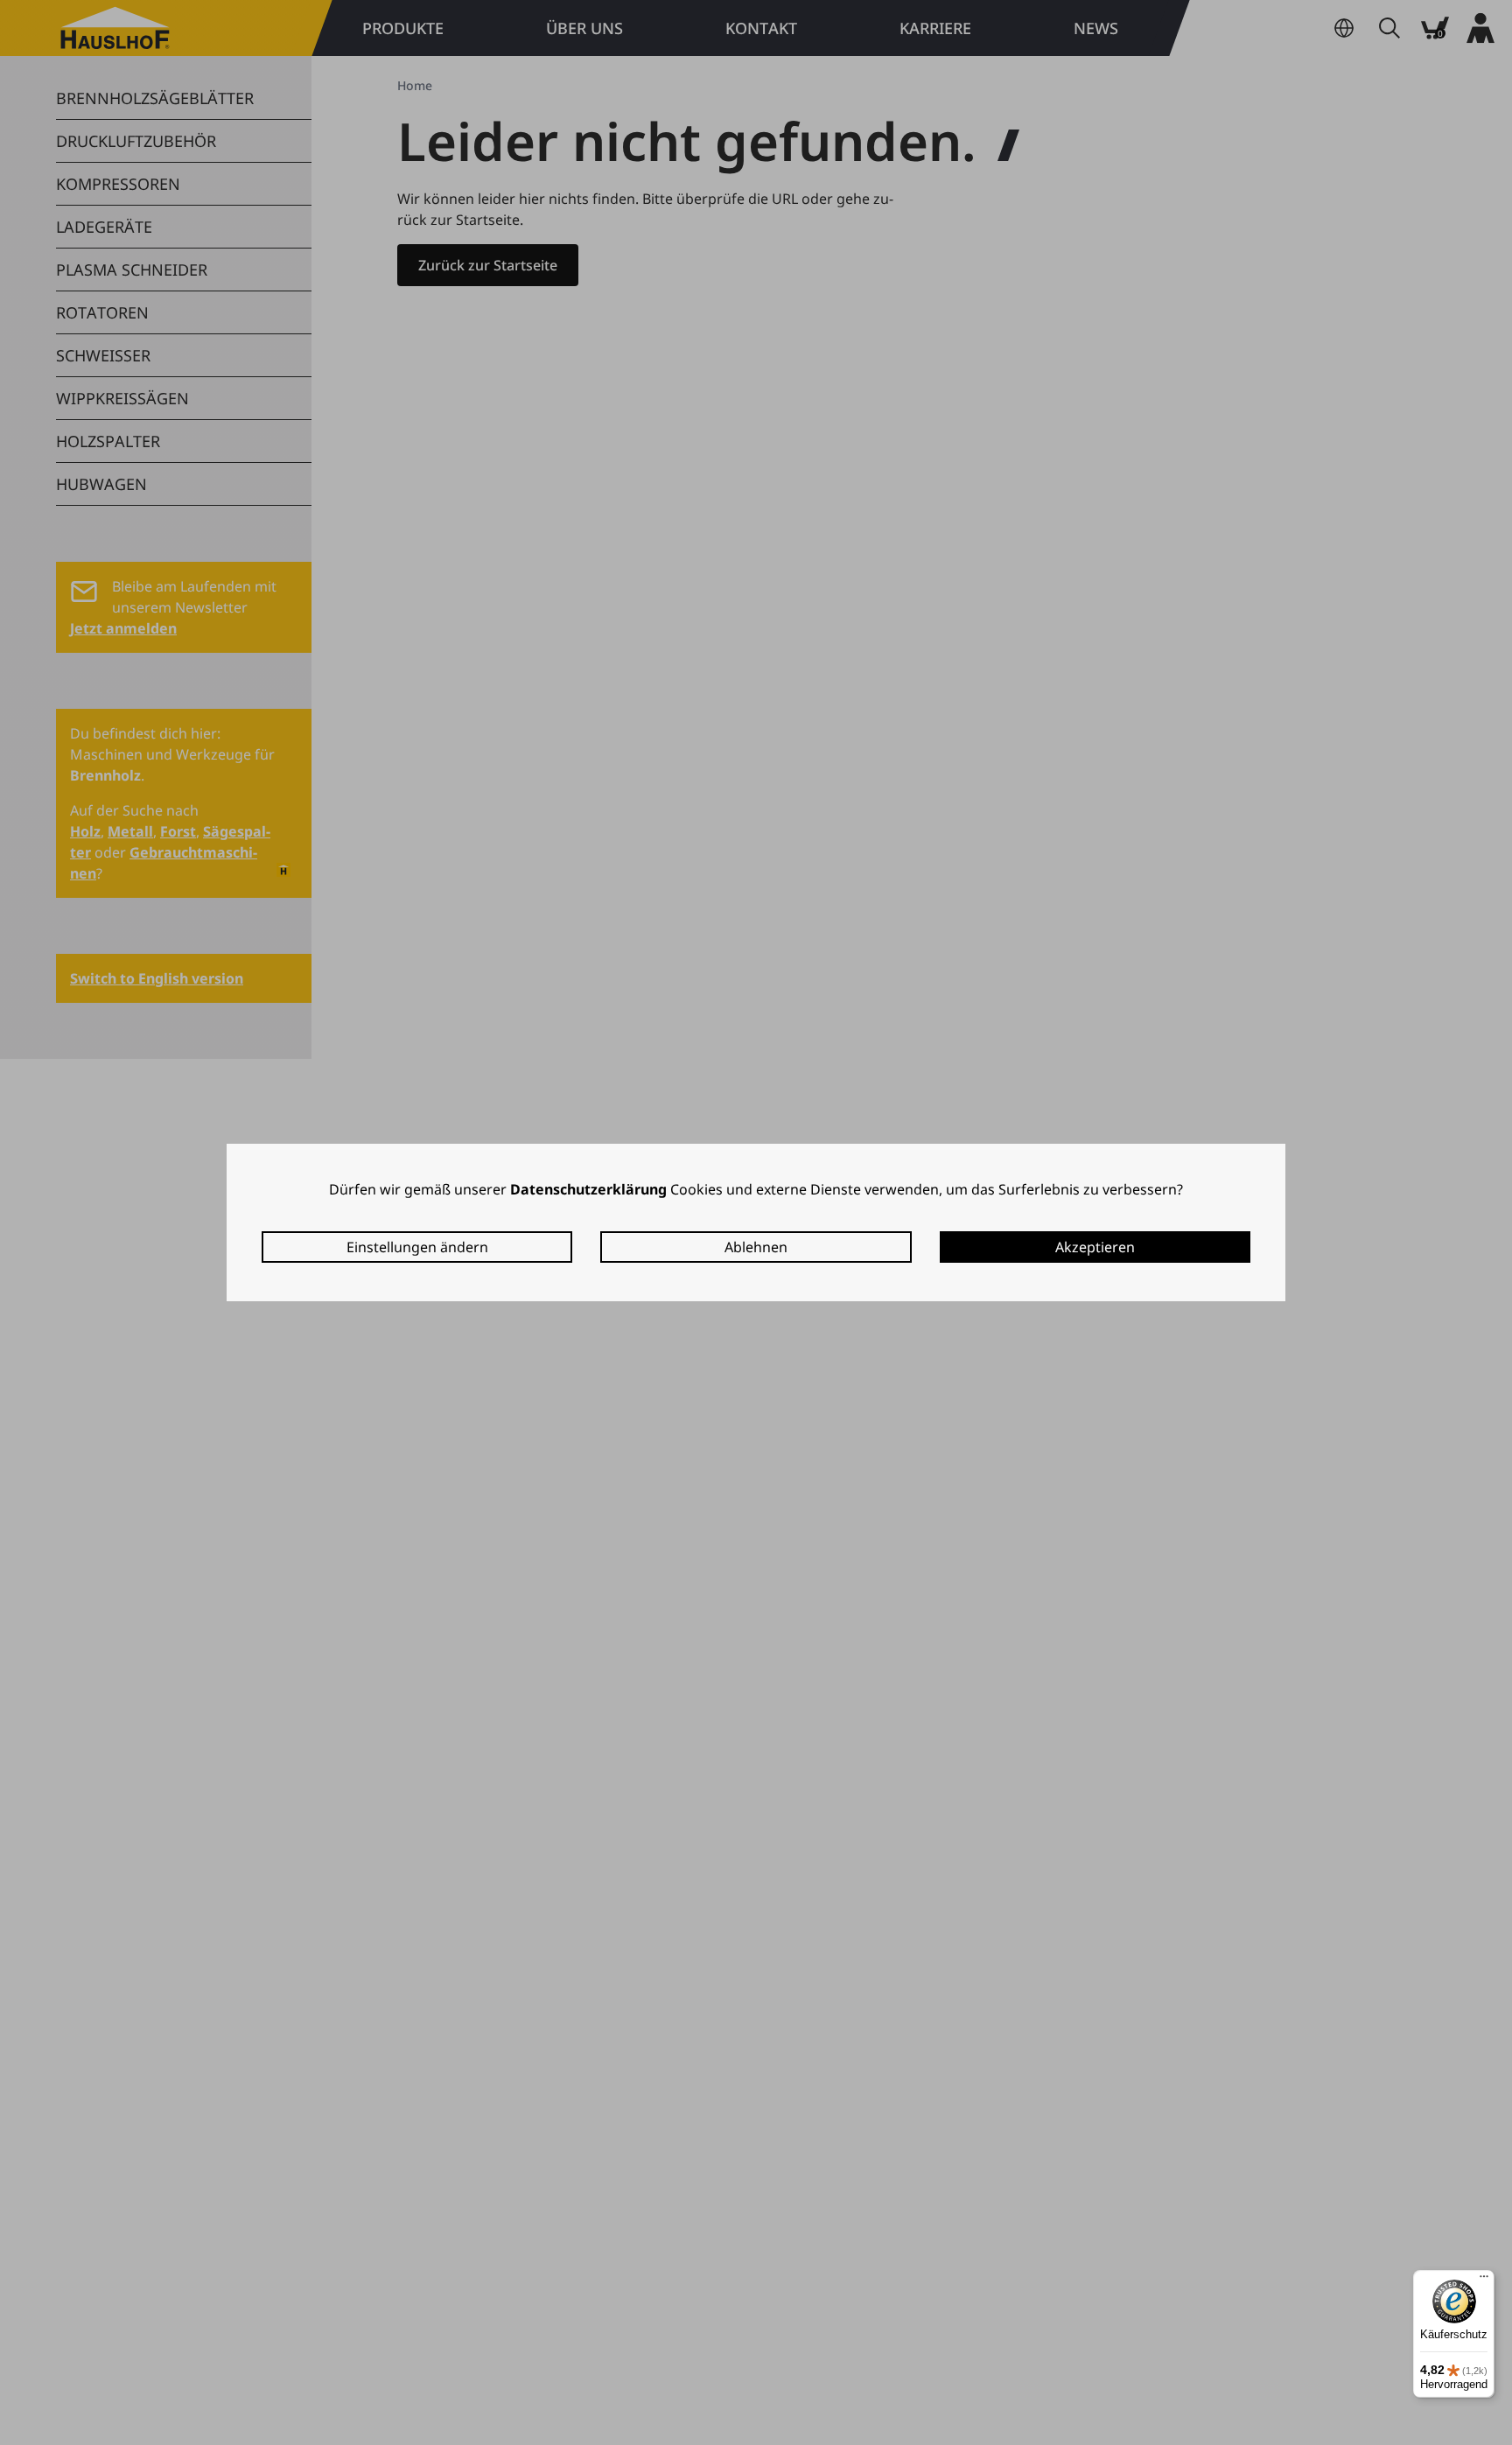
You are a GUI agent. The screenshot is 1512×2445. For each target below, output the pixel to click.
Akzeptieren (1095, 1247)
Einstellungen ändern (417, 1247)
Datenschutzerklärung (588, 1189)
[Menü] (1484, 2280)
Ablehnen (756, 1247)
